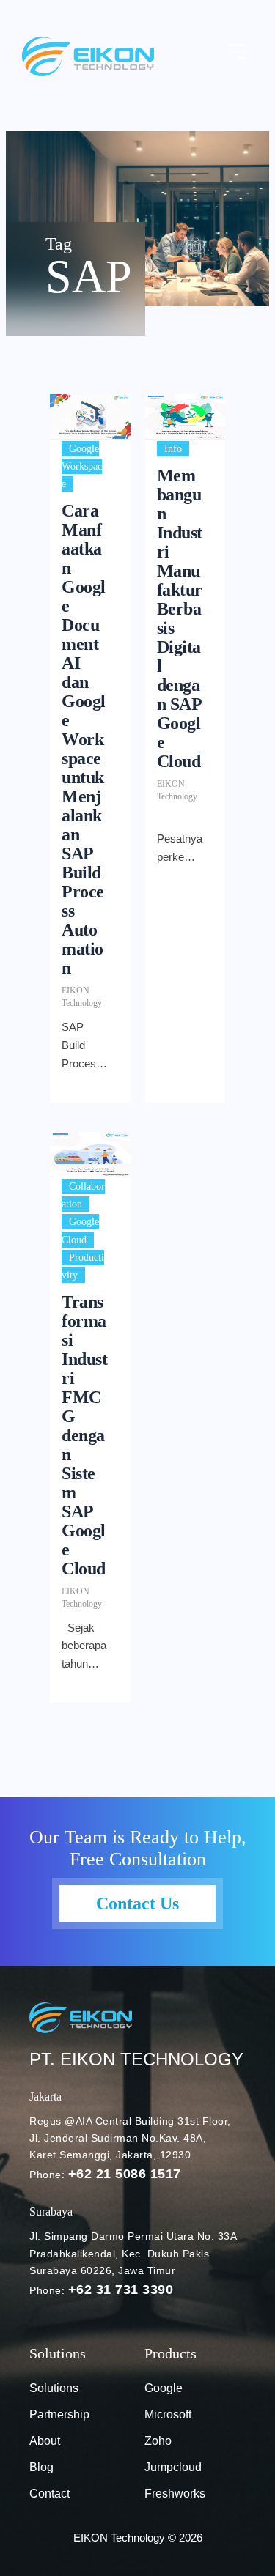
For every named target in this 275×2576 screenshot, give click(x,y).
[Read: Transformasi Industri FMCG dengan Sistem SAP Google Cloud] (90, 1155)
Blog (41, 2467)
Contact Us (137, 1903)
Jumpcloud (173, 2467)
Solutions (54, 2388)
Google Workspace (82, 466)
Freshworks (175, 2494)
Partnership (59, 2414)
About (45, 2441)
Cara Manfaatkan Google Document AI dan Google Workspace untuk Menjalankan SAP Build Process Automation (84, 739)
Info (173, 449)
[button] (238, 53)
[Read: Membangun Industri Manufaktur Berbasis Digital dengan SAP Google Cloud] (186, 417)
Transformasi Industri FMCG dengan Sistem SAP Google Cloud (84, 1435)
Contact (49, 2494)
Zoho (158, 2441)
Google (164, 2388)
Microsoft (168, 2414)
